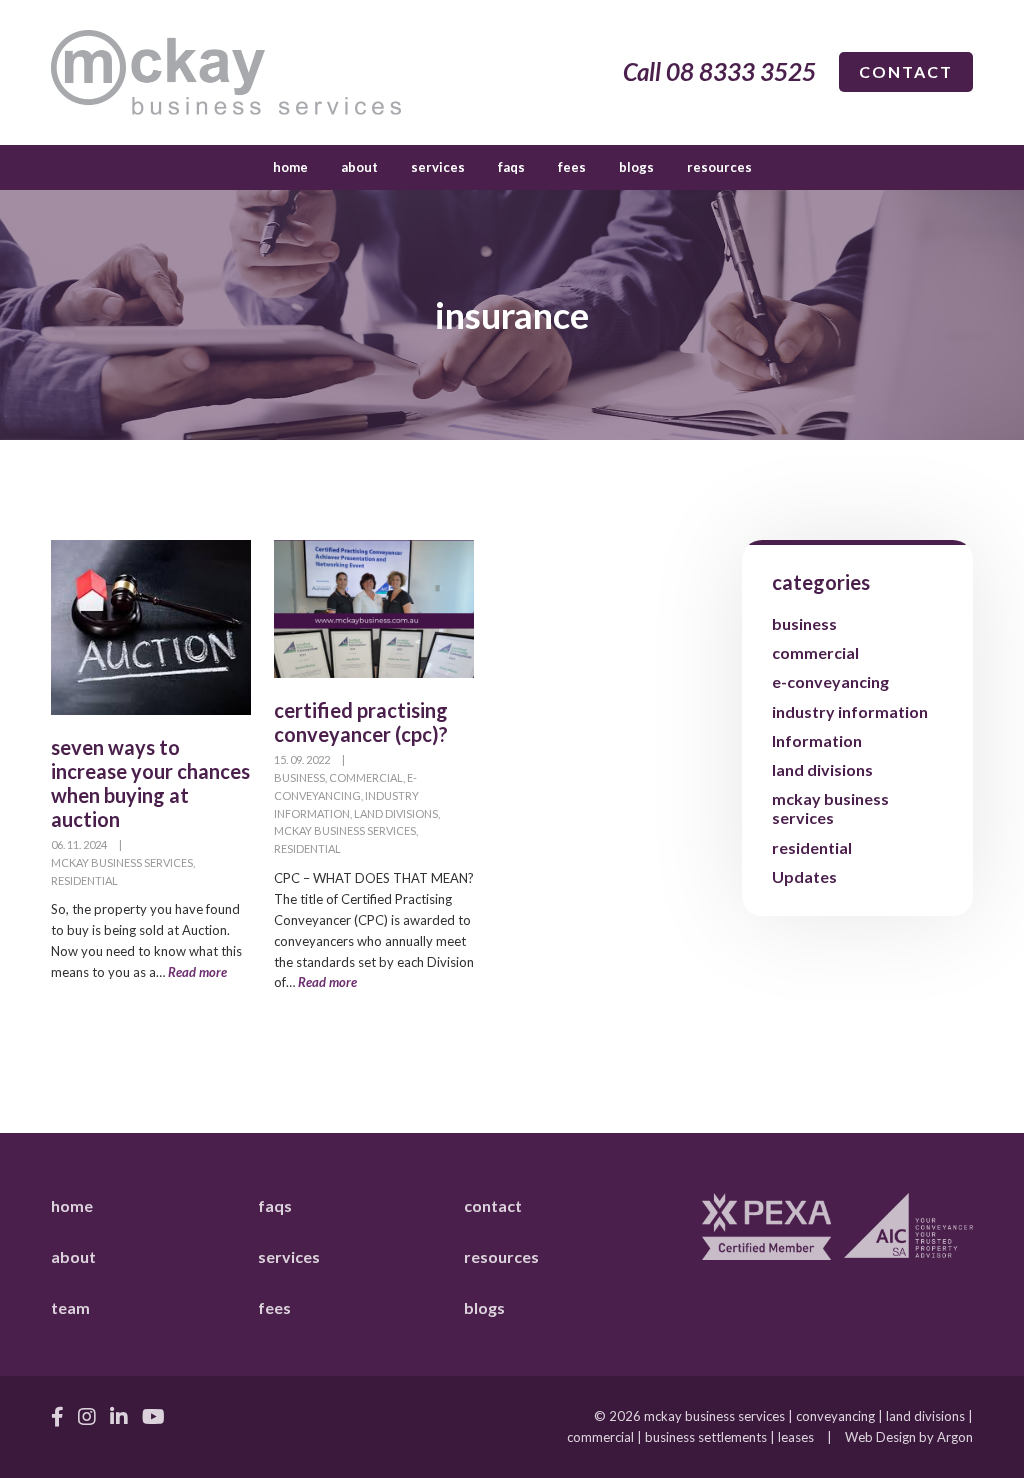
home (290, 167)
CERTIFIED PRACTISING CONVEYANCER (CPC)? (361, 722)
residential (84, 880)
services (438, 167)
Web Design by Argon (909, 1437)
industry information (850, 711)
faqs (511, 167)
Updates (804, 876)
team (70, 1307)
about (359, 167)
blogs (636, 167)
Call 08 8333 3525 (719, 71)
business (299, 777)
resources (719, 167)
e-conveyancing (830, 681)
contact (906, 71)
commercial (366, 777)
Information (817, 740)
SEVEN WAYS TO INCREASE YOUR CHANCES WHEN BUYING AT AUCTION (150, 783)
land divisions (396, 813)
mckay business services (122, 862)
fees (572, 167)
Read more (197, 972)
